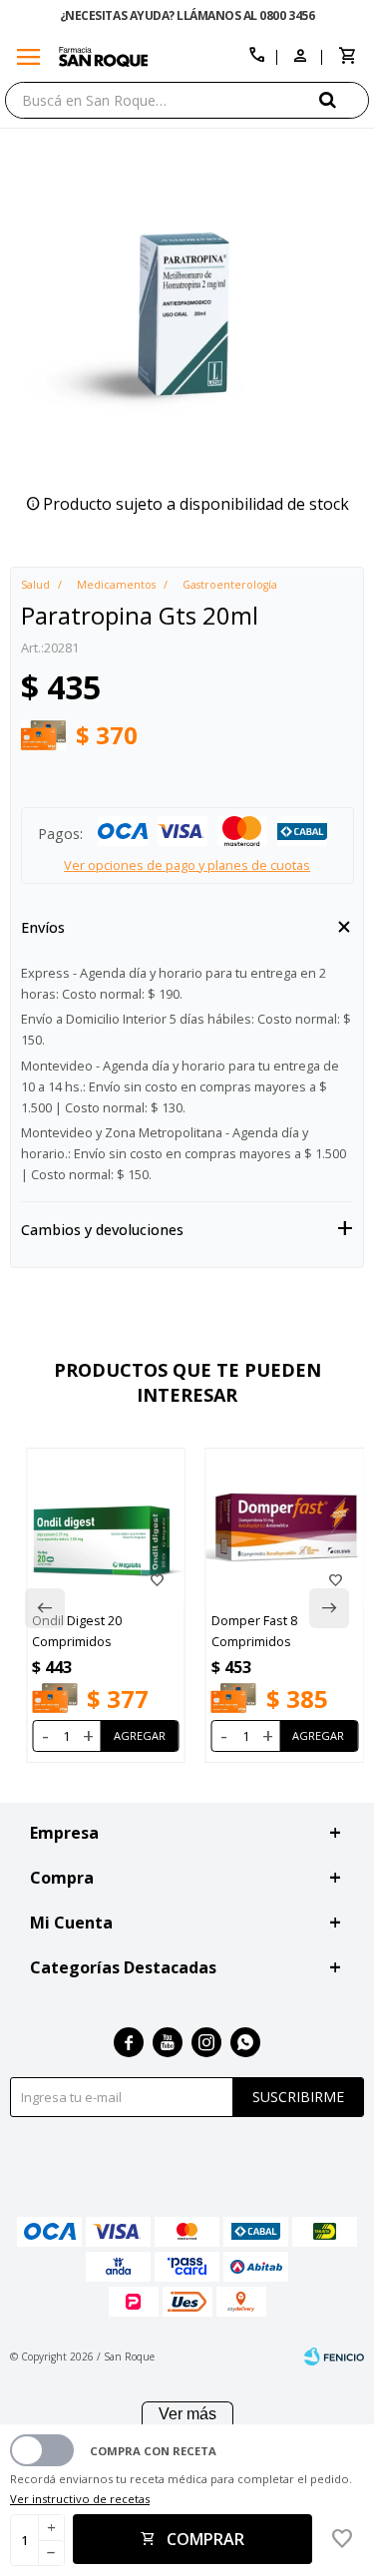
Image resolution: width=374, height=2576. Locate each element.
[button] (344, 99)
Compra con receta (153, 2451)
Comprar (205, 2539)
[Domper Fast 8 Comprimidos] (285, 1527)
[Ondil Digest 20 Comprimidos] (106, 1527)
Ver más (187, 2414)
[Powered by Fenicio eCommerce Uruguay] (334, 2357)
